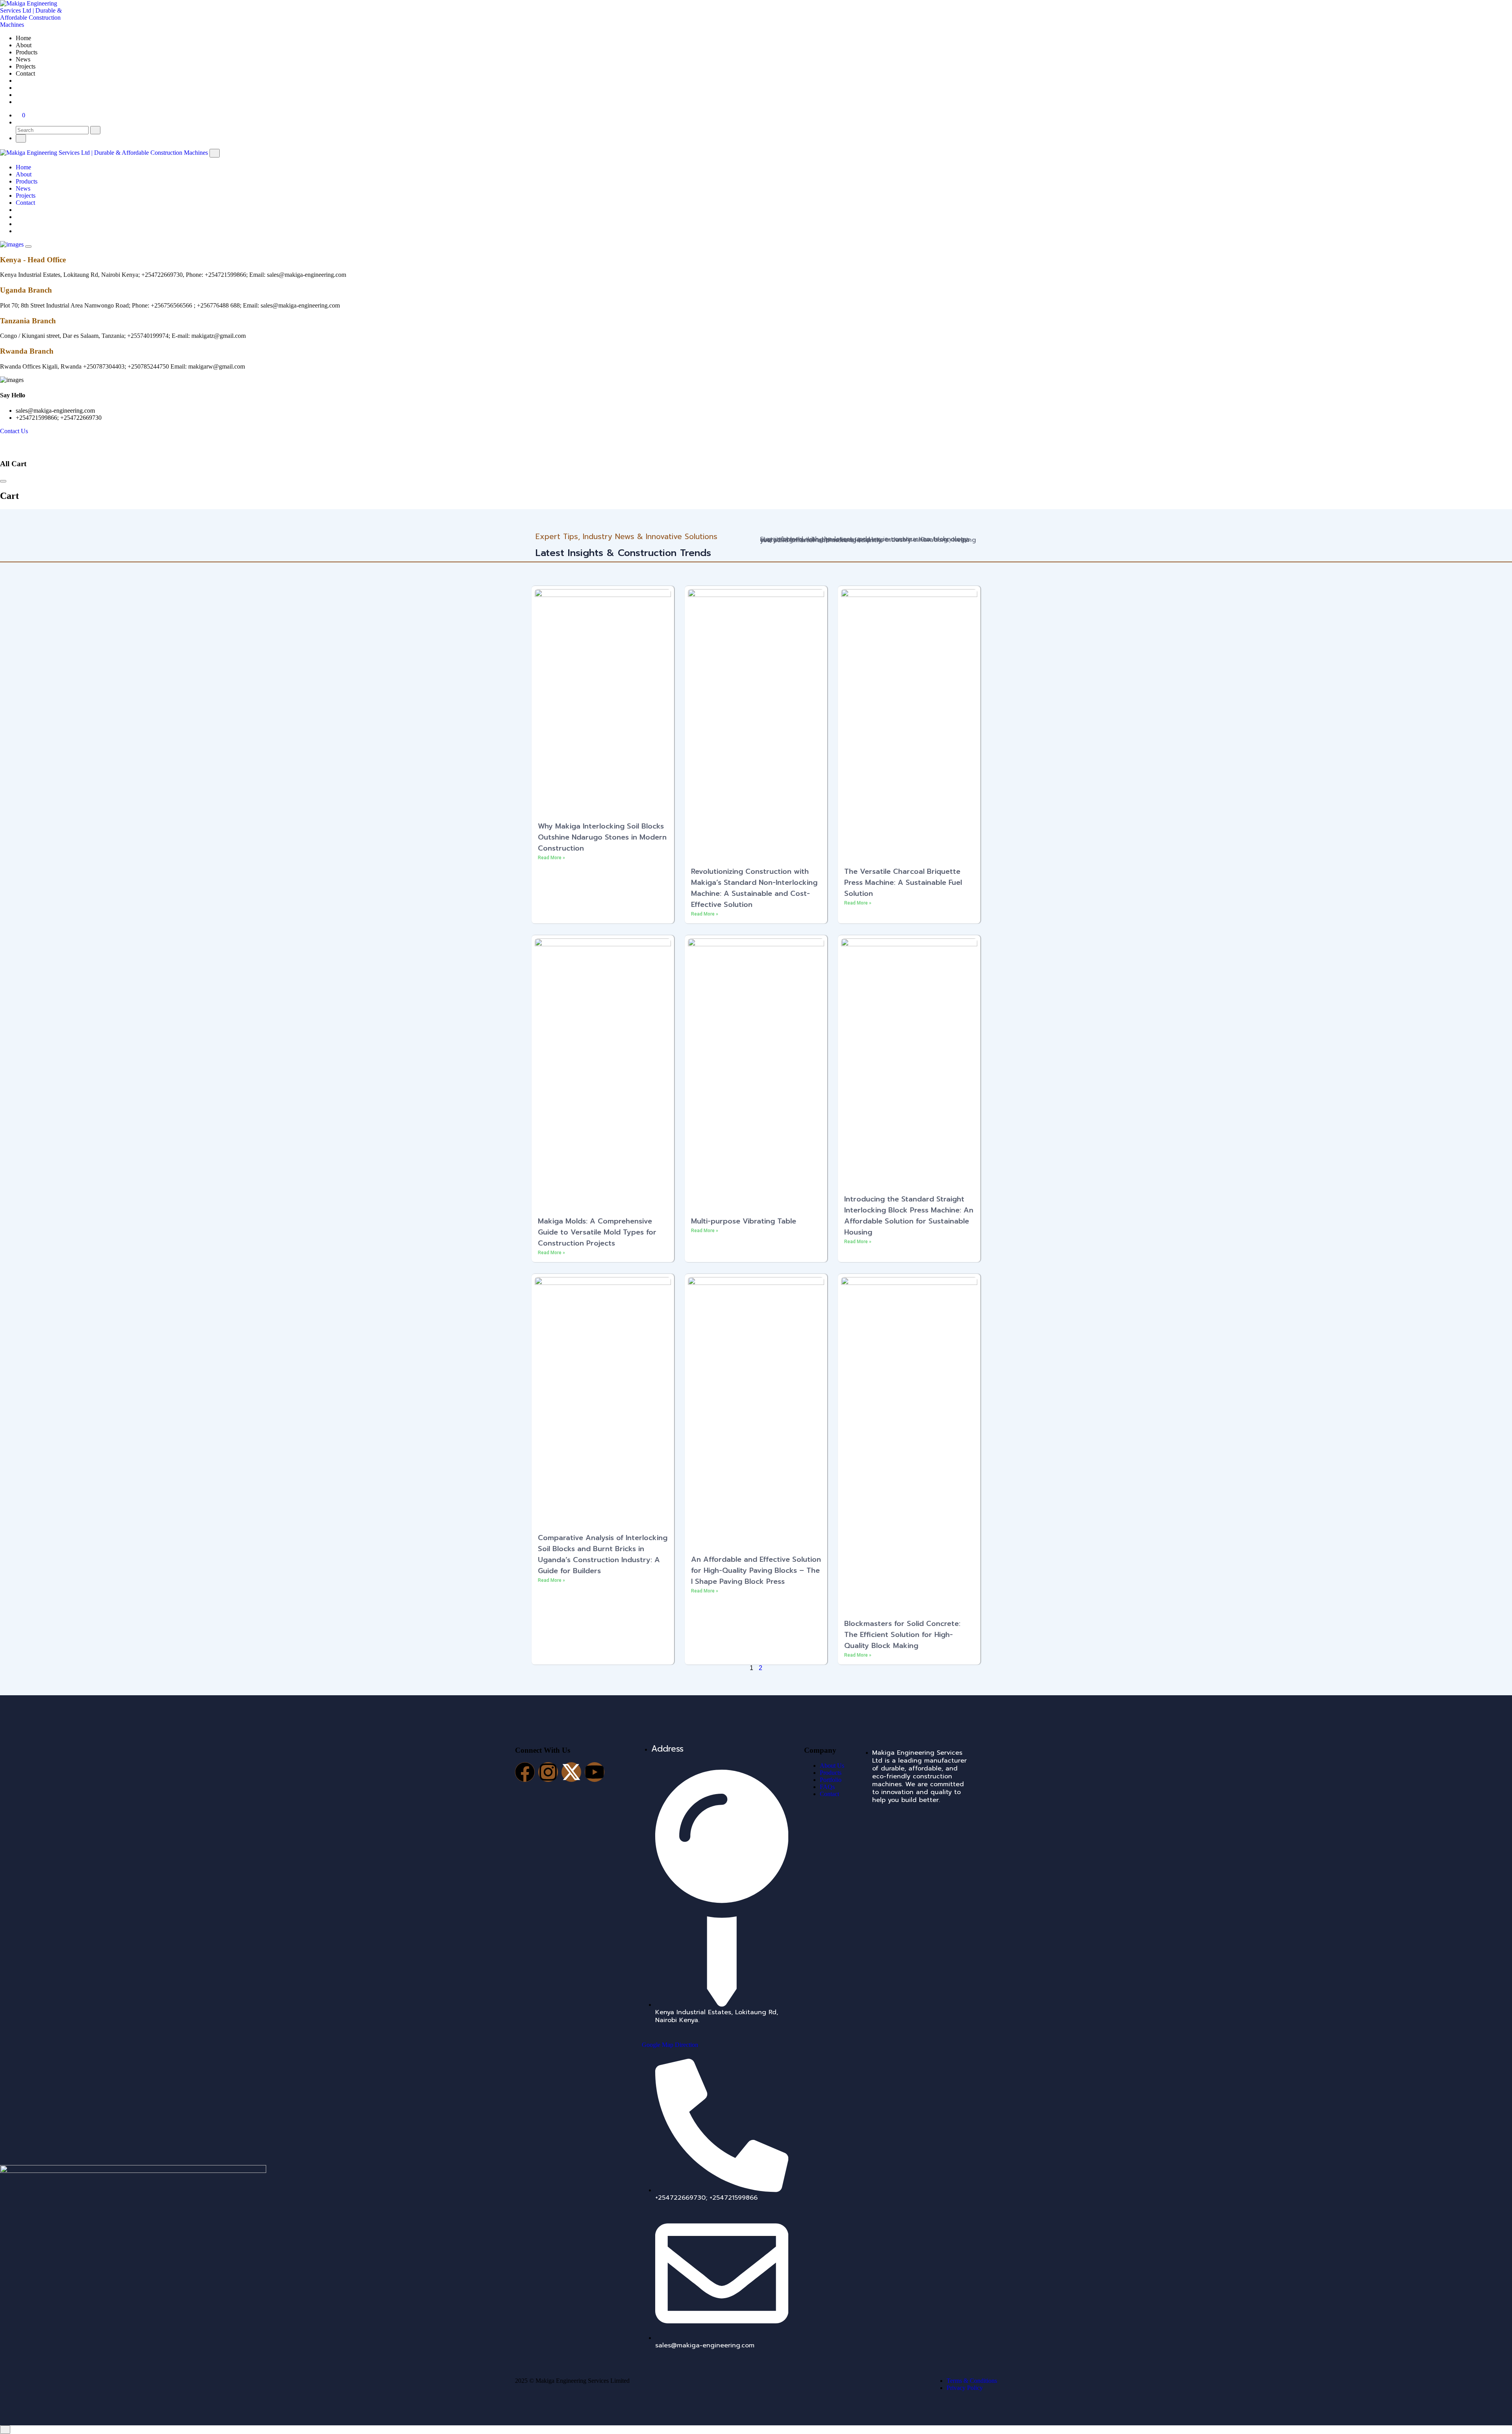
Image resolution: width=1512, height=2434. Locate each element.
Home (23, 38)
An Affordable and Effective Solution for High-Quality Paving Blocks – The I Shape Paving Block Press (756, 1570)
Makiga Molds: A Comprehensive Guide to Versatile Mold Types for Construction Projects (597, 1232)
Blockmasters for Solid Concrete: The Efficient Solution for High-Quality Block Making (902, 1635)
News (23, 59)
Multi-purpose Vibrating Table (744, 1221)
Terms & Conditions (972, 2381)
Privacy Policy (965, 2388)
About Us (832, 1766)
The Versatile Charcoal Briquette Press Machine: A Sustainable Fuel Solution (903, 882)
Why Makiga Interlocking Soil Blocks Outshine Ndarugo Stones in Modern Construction (602, 837)
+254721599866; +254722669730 (59, 418)
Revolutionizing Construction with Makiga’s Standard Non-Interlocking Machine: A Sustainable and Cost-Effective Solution (754, 888)
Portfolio (831, 1780)
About (24, 45)
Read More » (551, 858)
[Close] (215, 153)
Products (27, 52)
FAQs (827, 1787)
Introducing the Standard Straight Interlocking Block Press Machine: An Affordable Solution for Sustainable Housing (909, 1216)
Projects (26, 66)
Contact (25, 73)
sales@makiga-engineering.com (55, 411)
